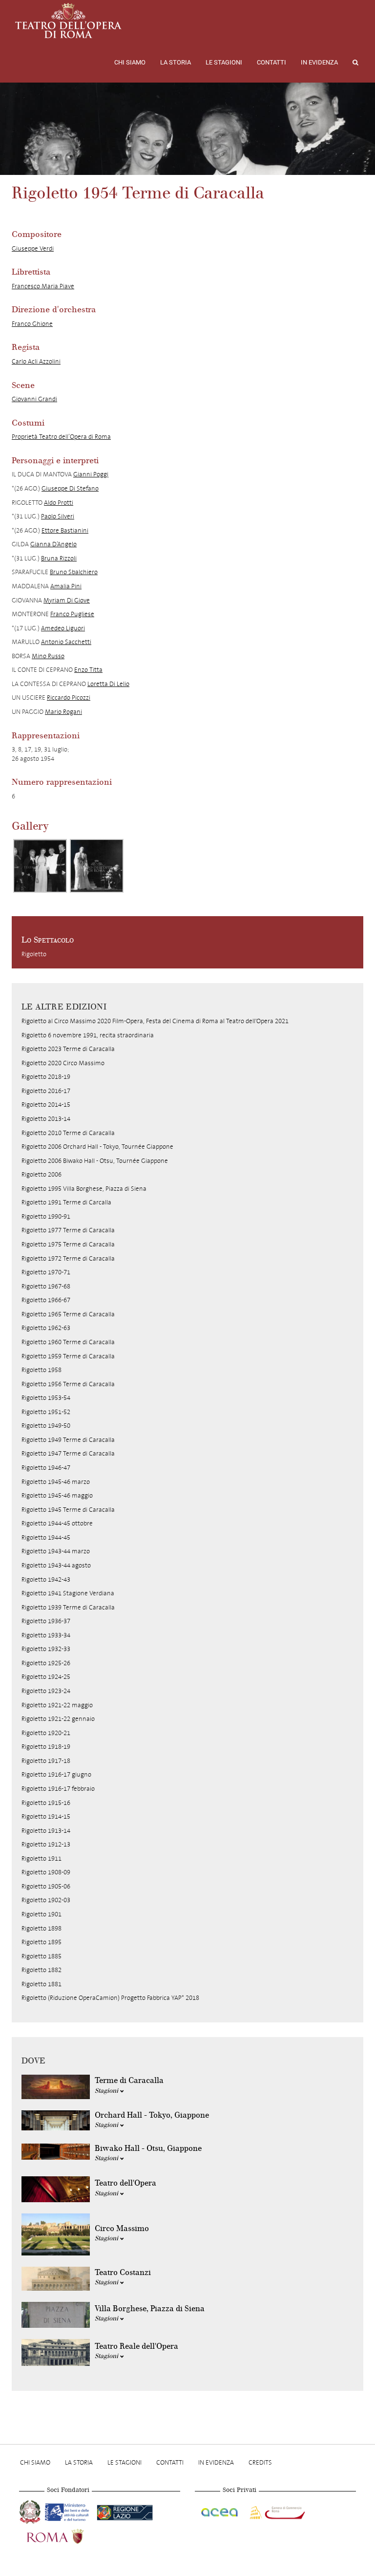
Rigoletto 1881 (42, 1984)
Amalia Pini (66, 586)
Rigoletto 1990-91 (46, 1216)
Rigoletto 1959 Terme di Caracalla (68, 1356)
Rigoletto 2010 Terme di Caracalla (68, 1133)
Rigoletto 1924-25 (46, 1677)
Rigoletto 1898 (42, 1928)
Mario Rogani (63, 712)
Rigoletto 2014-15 (46, 1105)
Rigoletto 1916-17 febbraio (58, 1789)
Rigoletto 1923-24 (46, 1691)
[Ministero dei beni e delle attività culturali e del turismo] (69, 2511)
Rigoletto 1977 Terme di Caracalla (68, 1230)
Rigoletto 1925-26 (46, 1663)
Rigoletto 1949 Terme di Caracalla (68, 1440)
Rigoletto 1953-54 (46, 1398)
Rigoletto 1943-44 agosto (56, 1565)
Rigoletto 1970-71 (46, 1272)
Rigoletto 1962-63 (46, 1328)
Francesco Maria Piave (43, 286)
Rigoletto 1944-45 (46, 1537)
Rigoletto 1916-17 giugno (56, 1774)
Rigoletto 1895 (42, 1942)
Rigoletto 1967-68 (46, 1286)
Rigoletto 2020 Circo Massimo (63, 1063)
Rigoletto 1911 (42, 1858)
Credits (260, 2462)
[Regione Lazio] (125, 2511)
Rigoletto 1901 (42, 1914)
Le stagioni (224, 62)
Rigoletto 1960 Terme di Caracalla (68, 1342)
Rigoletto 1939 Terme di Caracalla (68, 1607)
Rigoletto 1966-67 (46, 1300)
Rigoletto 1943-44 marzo (56, 1551)
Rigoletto (34, 954)
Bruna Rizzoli (59, 558)
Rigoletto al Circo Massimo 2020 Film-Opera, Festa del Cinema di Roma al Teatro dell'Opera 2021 (155, 1021)
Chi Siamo (130, 62)
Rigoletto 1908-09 (46, 1872)
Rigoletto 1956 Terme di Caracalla (68, 1384)
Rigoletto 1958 (42, 1370)
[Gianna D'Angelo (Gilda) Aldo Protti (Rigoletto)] (97, 866)
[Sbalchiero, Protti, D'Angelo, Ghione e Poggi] (40, 866)
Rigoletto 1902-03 (46, 1900)
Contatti (271, 62)
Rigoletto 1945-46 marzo (56, 1482)
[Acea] (220, 2511)
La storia (176, 62)
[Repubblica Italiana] (31, 2511)
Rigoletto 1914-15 (46, 1816)
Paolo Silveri (58, 516)
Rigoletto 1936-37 (46, 1621)
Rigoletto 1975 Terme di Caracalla (68, 1244)
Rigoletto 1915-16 (46, 1803)
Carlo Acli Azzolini (36, 361)
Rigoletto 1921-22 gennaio (58, 1719)
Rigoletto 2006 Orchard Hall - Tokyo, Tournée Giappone (97, 1147)
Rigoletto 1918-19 (46, 1747)
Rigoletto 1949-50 (46, 1426)
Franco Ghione (32, 324)
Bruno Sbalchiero (74, 572)
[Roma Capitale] (68, 2535)
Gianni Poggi (91, 474)
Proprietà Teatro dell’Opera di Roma (61, 437)
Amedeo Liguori (63, 628)
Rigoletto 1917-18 (46, 1761)
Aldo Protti (59, 503)
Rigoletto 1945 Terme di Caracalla (68, 1510)
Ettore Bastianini (65, 530)
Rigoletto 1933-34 (46, 1635)
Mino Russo (48, 656)
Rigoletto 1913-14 (46, 1831)
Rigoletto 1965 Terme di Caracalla (68, 1314)
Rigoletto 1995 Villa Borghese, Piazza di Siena (84, 1189)
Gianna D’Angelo (53, 544)
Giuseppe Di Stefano (70, 488)
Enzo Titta (88, 670)
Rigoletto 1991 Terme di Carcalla (66, 1202)
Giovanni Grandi (34, 399)
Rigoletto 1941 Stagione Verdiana (68, 1593)
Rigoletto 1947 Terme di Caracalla (68, 1453)
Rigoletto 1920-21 (46, 1733)
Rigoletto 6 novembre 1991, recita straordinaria (88, 1035)
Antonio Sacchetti (66, 642)
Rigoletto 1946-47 (46, 1468)
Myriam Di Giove (67, 600)
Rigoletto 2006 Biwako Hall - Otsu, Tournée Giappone (95, 1161)
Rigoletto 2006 (42, 1174)
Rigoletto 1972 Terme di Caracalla (68, 1258)
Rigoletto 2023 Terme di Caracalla (68, 1049)
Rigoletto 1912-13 (46, 1844)
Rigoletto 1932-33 (46, 1649)
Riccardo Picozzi (69, 698)
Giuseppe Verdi (33, 248)
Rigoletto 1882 (42, 1970)
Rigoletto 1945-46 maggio (57, 1495)
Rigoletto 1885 (42, 1956)
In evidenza (319, 62)
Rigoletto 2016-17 (46, 1091)
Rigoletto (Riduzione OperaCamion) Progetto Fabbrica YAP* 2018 (110, 1998)
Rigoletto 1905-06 (46, 1886)
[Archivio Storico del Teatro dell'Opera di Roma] (68, 21)
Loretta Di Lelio (108, 684)
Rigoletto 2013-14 (46, 1119)
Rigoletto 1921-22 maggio (57, 1705)
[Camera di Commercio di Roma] (276, 2511)
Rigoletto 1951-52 (46, 1412)
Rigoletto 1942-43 (46, 1579)
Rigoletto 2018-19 (46, 1077)
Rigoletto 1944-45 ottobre (57, 1523)
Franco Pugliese (72, 614)
